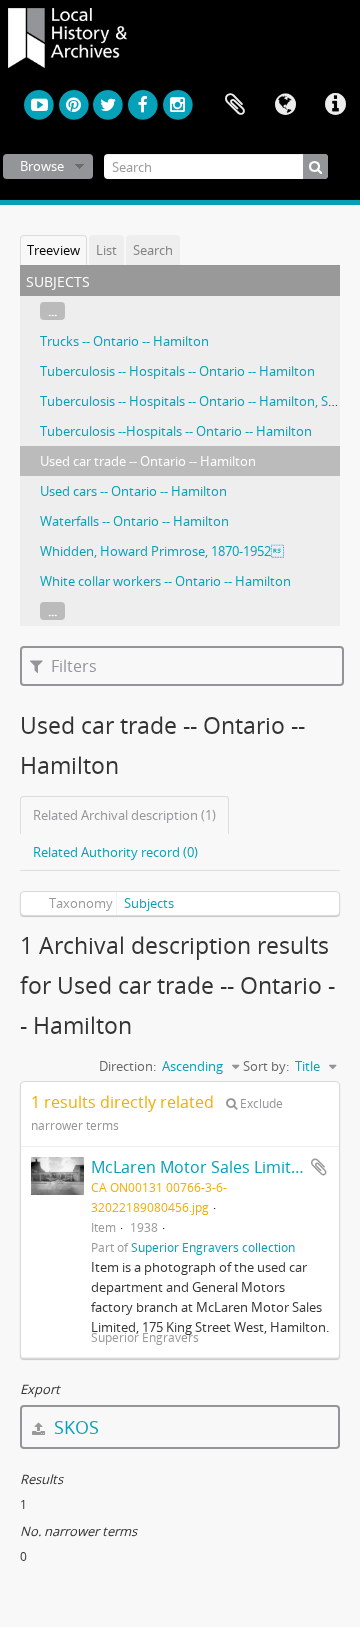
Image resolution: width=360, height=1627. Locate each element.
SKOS (74, 1427)
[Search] (315, 166)
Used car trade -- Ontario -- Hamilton (148, 461)
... (52, 311)
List (106, 250)
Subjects (149, 903)
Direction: (127, 1066)
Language (285, 105)
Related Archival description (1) (124, 815)
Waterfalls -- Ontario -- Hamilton (134, 521)
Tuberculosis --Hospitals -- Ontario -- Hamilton (176, 431)
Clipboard (235, 105)
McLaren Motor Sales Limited (200, 1167)
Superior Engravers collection (213, 1247)
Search (153, 250)
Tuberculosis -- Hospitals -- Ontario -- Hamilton (177, 371)
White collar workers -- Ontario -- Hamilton (165, 581)
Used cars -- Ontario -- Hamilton (133, 491)
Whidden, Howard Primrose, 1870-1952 (162, 551)
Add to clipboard (319, 1167)
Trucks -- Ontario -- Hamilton (124, 341)
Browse (42, 166)
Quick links (335, 105)
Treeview (53, 250)
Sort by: (266, 1066)
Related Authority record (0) (115, 852)
